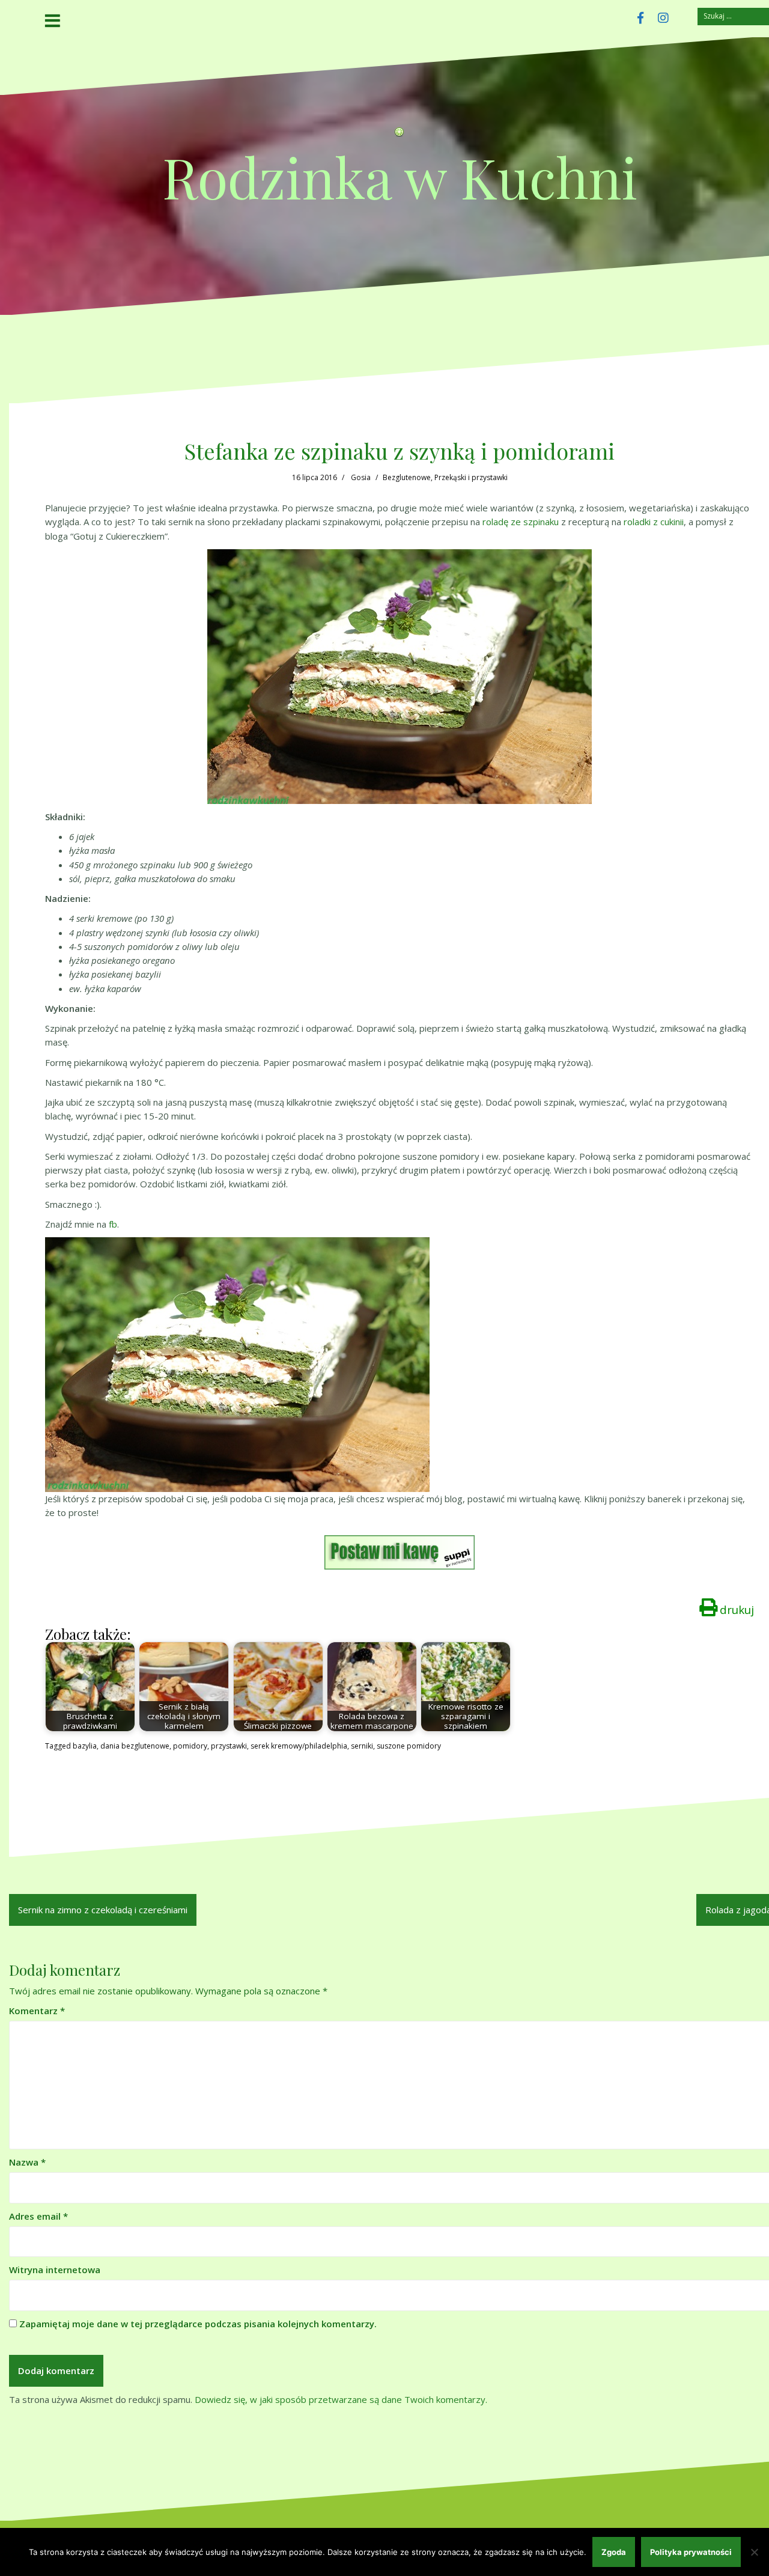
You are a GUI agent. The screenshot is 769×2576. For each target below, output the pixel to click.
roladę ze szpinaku (521, 522)
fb (113, 1224)
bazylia (85, 1746)
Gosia (361, 477)
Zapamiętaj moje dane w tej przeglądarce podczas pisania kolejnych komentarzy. (198, 2324)
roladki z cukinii (654, 522)
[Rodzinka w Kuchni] (400, 135)
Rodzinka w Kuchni (400, 176)
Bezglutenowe (407, 477)
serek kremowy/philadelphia (299, 1746)
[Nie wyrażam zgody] (754, 2552)
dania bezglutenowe (135, 1746)
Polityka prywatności (691, 2552)
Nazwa (27, 2162)
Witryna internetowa (55, 2270)
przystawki (229, 1746)
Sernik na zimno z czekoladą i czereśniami (103, 1910)
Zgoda (614, 2552)
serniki (362, 1746)
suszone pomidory (409, 1746)
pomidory (190, 1746)
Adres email (38, 2216)
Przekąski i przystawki (471, 477)
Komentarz (37, 2011)
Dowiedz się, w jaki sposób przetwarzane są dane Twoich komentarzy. (341, 2399)
